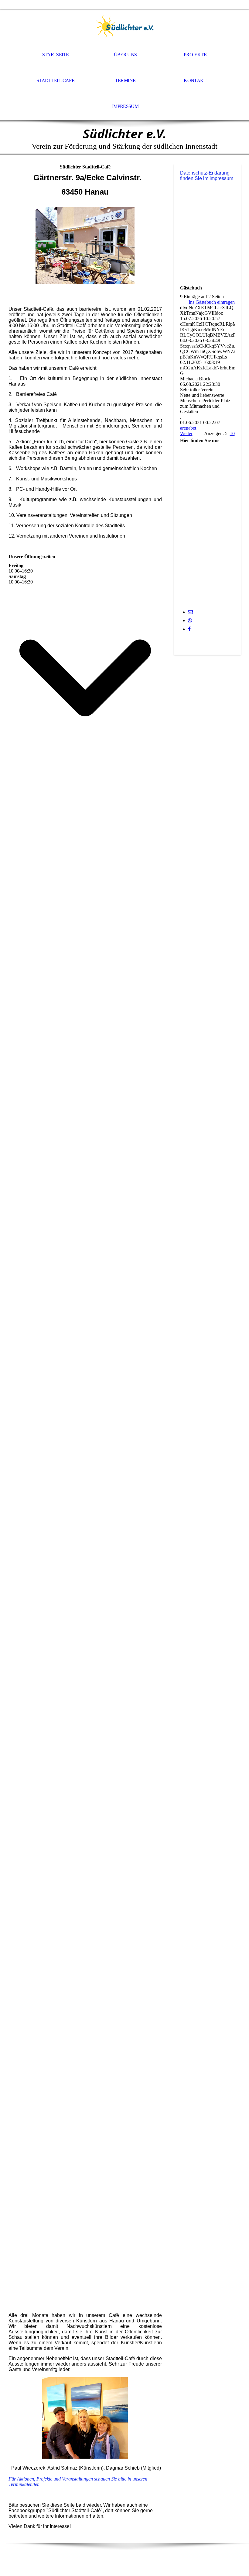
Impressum (125, 106)
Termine (125, 80)
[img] (124, 26)
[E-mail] (190, 612)
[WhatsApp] (190, 620)
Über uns (125, 55)
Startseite (56, 55)
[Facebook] (189, 629)
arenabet (188, 428)
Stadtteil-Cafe (55, 80)
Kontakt (195, 80)
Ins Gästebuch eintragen (212, 302)
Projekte (195, 55)
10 (232, 433)
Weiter (186, 433)
